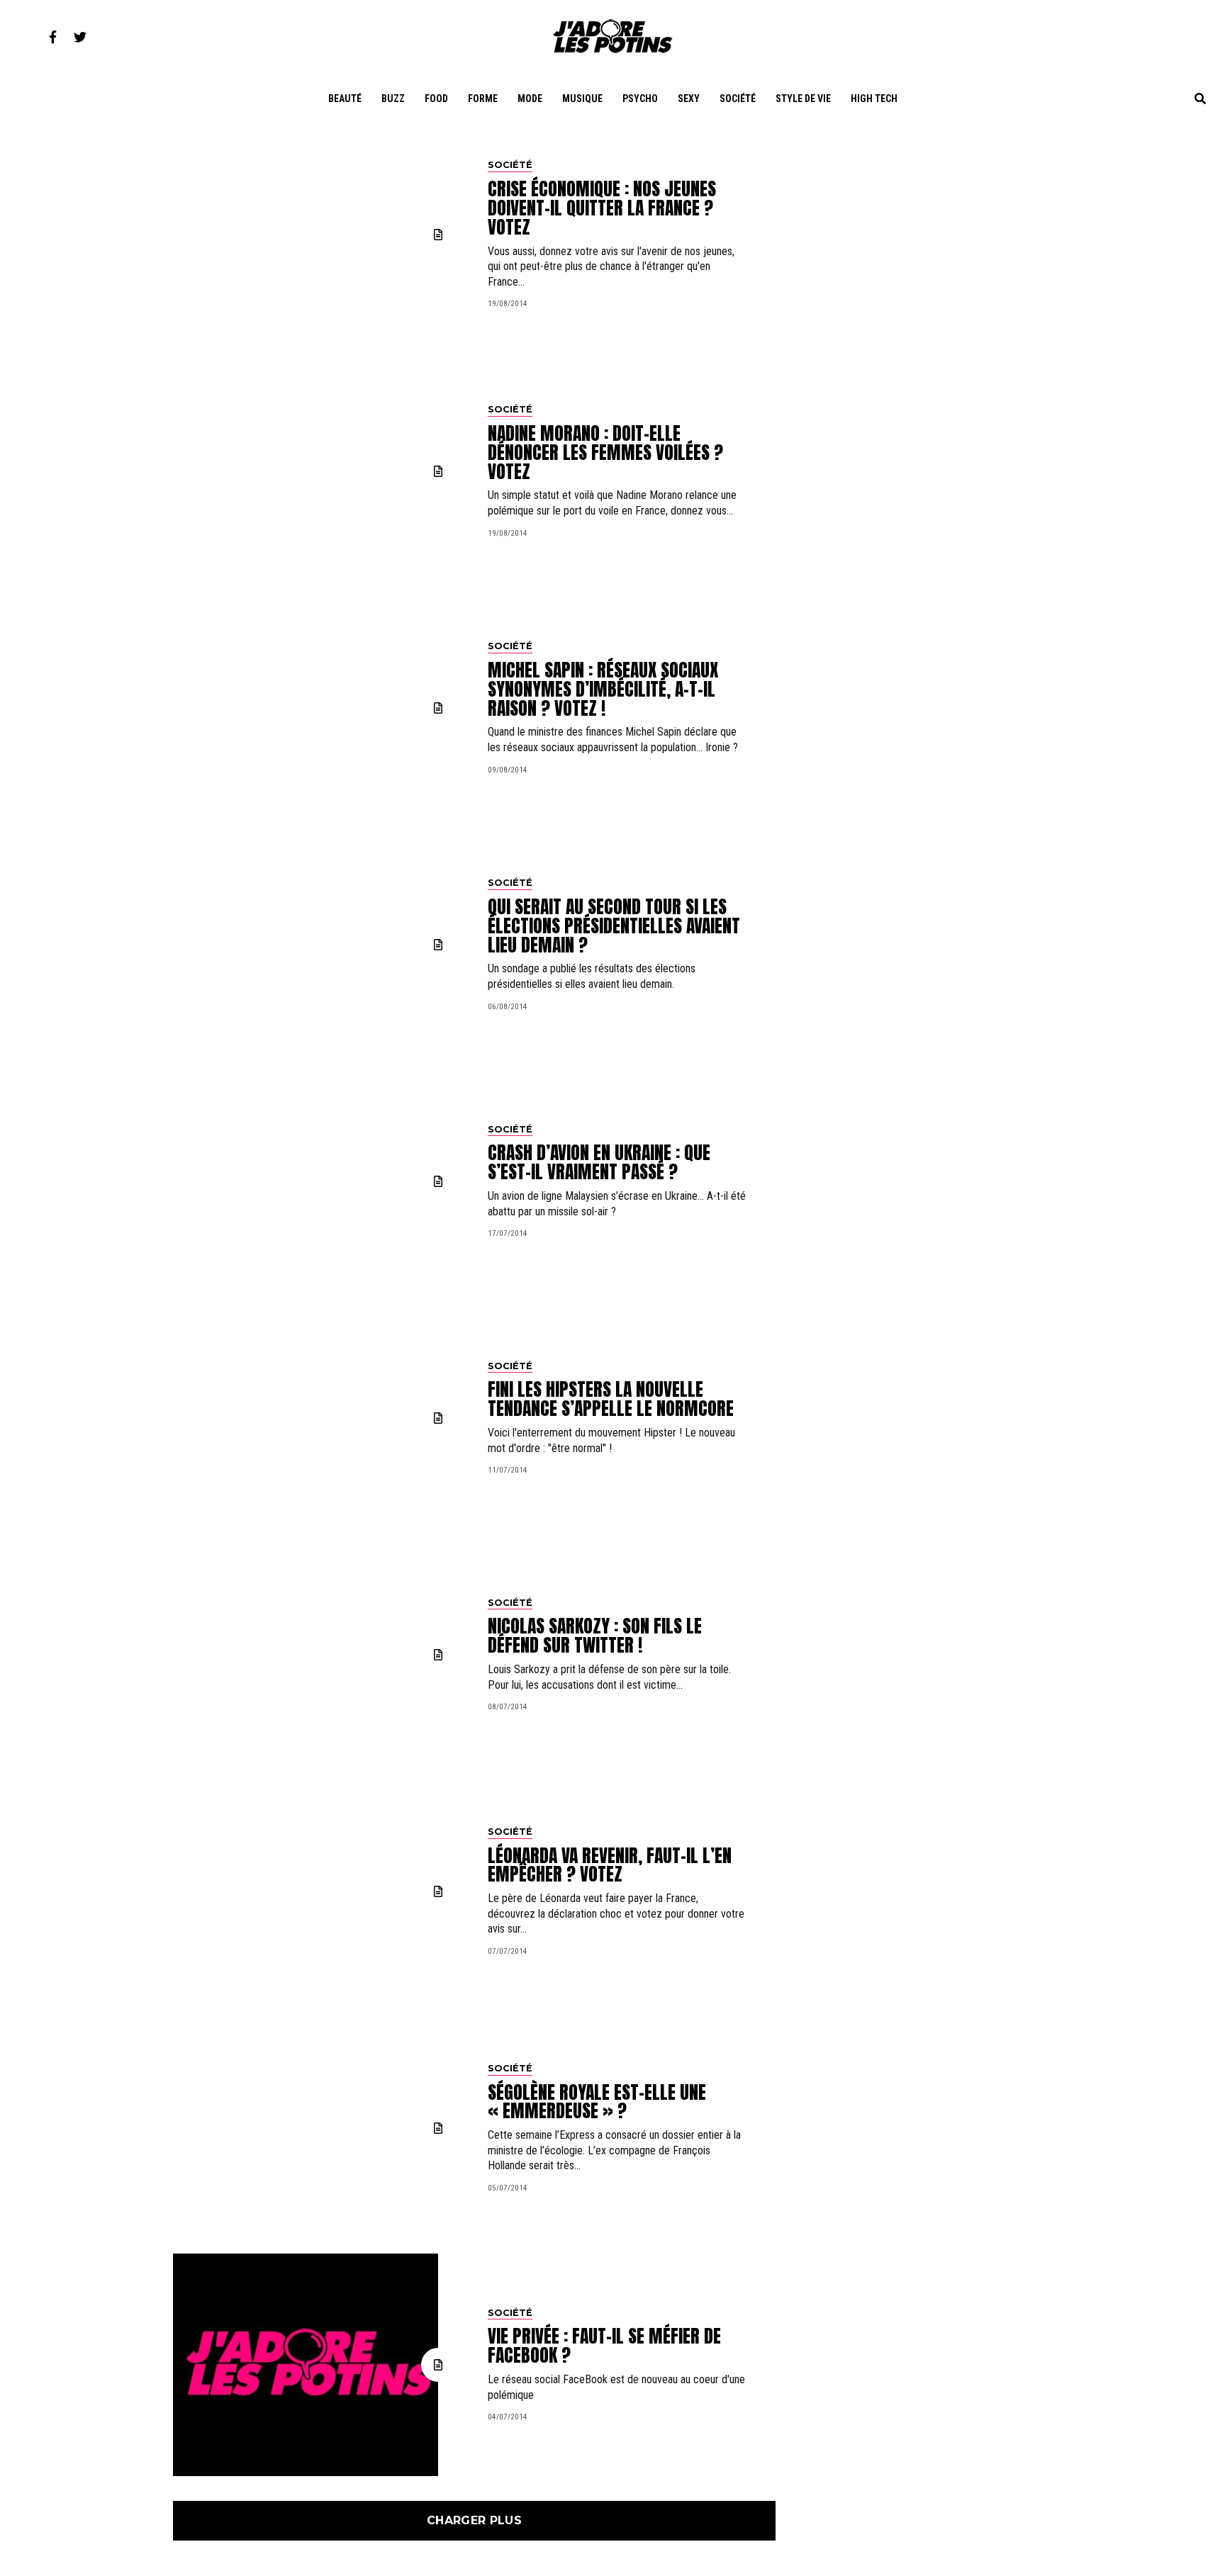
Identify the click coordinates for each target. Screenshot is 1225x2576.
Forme (483, 99)
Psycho (640, 99)
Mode (530, 99)
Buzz (393, 99)
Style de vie (803, 99)
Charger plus (474, 2520)
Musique (582, 99)
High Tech (874, 99)
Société (738, 99)
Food (436, 99)
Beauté (345, 99)
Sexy (689, 99)
